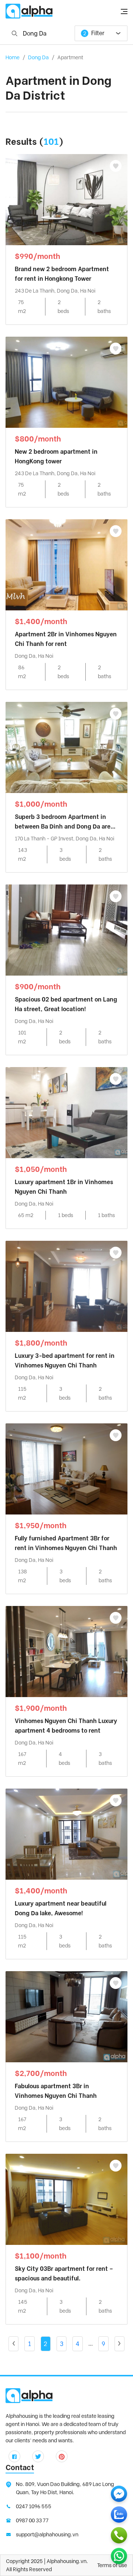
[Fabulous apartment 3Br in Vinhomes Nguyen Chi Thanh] (66, 2016)
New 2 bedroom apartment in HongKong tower (56, 456)
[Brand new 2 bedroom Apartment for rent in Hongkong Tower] (66, 199)
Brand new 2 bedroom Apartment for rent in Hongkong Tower (62, 274)
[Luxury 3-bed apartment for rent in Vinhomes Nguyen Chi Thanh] (66, 1286)
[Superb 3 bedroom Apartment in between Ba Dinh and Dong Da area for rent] (66, 747)
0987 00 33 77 (32, 2520)
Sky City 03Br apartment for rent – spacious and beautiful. (64, 2274)
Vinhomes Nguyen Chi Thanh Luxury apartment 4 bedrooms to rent (66, 1726)
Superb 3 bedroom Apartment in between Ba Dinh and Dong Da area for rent (64, 822)
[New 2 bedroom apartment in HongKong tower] (66, 382)
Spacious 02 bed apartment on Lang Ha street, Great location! (66, 1004)
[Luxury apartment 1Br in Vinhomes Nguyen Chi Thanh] (66, 1112)
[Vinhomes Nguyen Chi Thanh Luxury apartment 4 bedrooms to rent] (66, 1651)
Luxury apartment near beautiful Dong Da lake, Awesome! (61, 1908)
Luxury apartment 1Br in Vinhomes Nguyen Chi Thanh (64, 1187)
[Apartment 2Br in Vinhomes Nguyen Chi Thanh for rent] (66, 564)
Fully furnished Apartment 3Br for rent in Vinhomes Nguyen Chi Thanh (66, 1543)
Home (13, 57)
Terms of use (112, 2565)
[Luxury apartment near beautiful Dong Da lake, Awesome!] (66, 1834)
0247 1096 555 (34, 2506)
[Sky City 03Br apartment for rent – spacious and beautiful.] (66, 2199)
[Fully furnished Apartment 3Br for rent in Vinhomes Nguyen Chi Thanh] (66, 1468)
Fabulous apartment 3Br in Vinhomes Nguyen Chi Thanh (56, 2091)
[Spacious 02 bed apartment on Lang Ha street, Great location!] (66, 929)
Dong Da (38, 57)
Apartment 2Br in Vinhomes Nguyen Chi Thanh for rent (66, 639)
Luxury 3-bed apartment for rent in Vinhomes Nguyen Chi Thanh (65, 1361)
